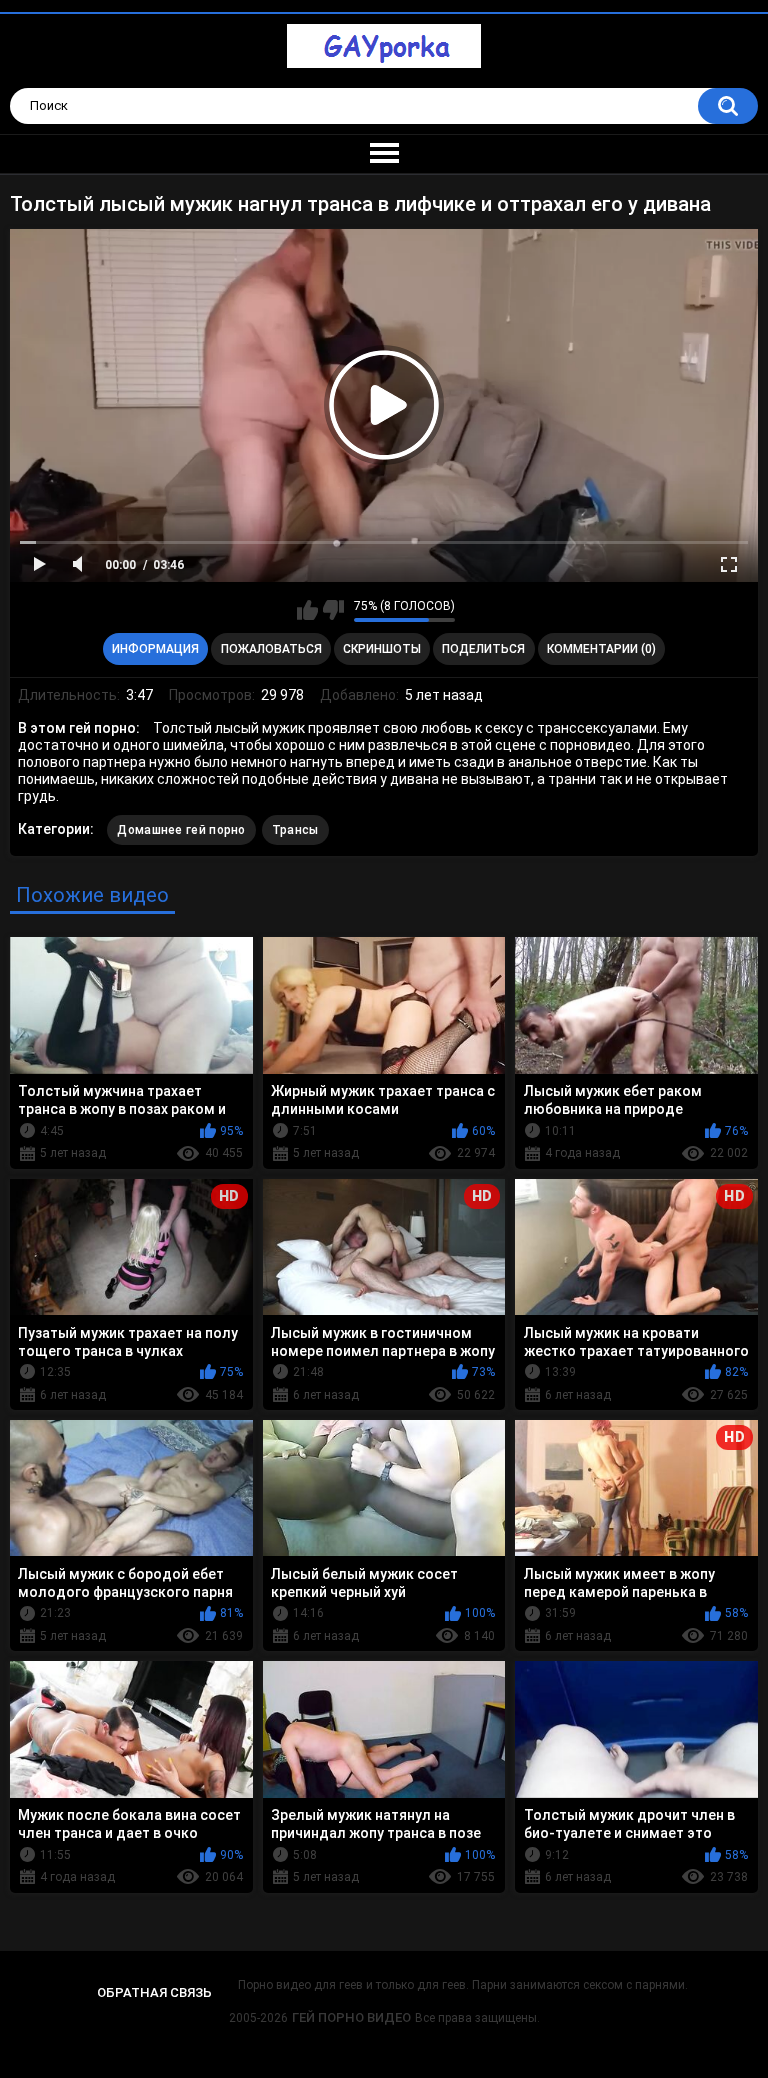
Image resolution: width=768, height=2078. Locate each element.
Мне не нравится (333, 610)
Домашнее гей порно (181, 830)
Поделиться (483, 649)
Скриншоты (382, 649)
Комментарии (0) (601, 649)
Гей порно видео (351, 2017)
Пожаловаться (271, 649)
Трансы (295, 830)
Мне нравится (307, 610)
